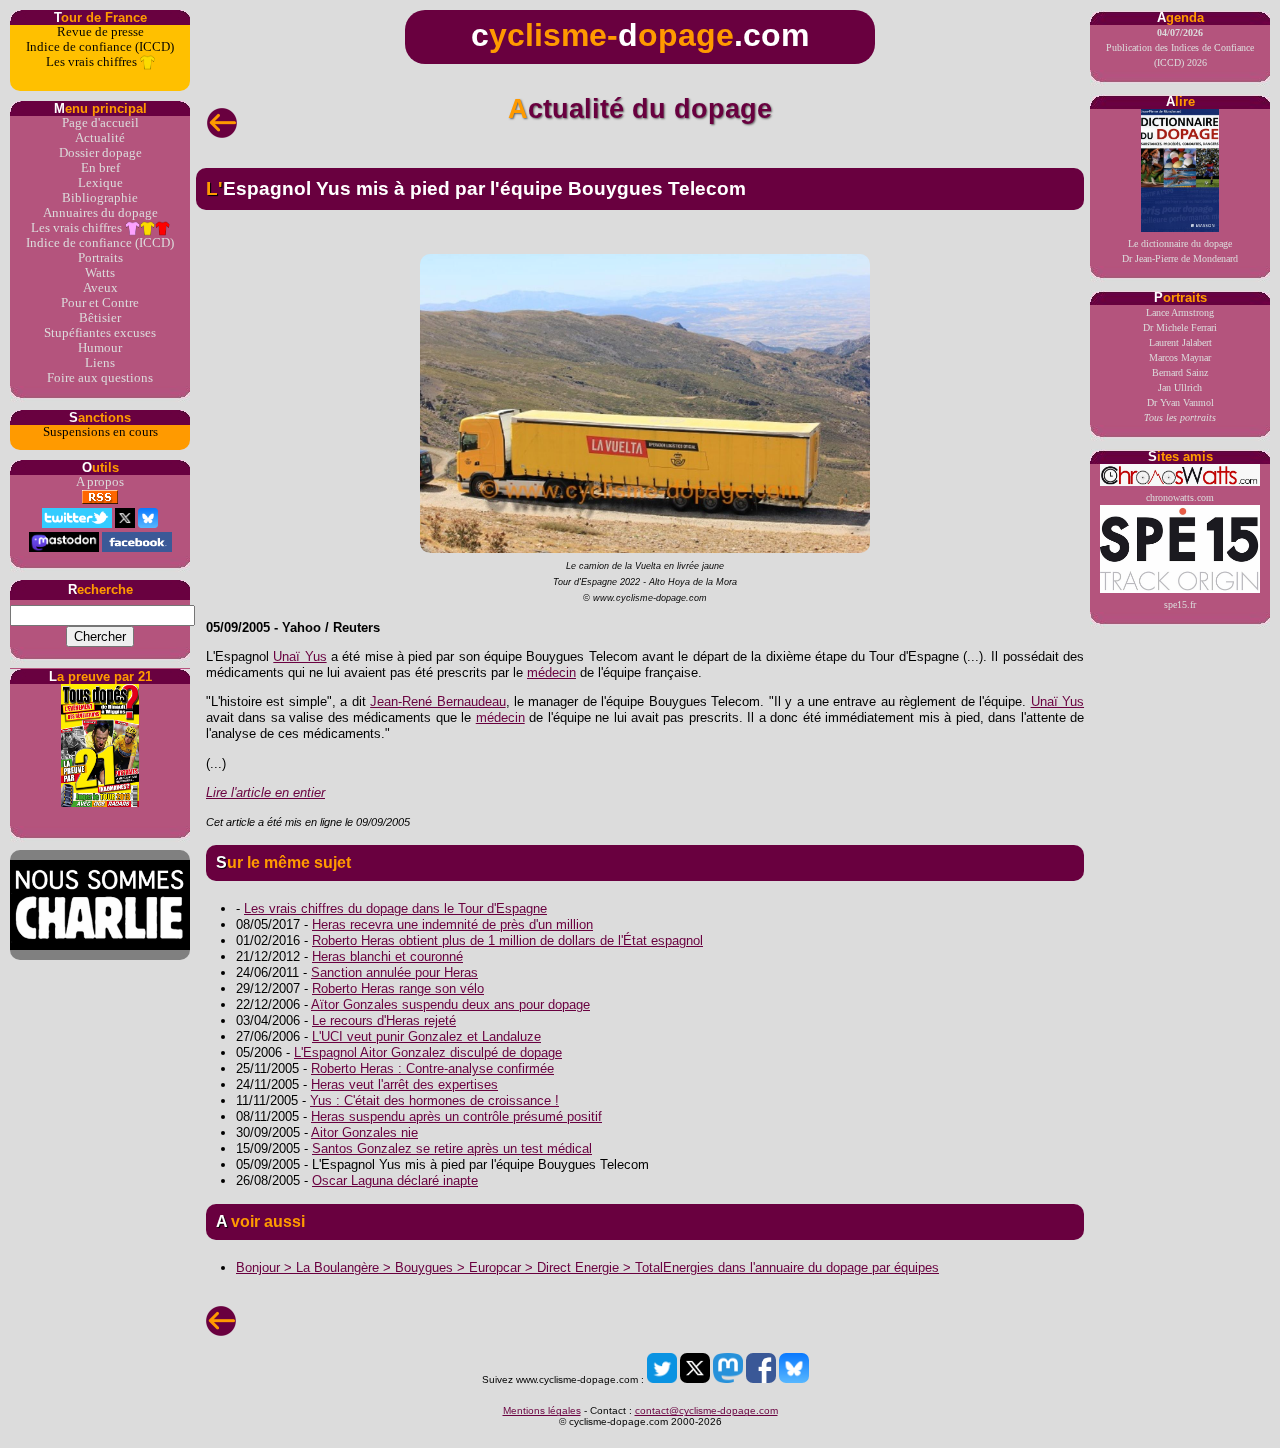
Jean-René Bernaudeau (437, 701)
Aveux (100, 288)
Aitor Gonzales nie (364, 1132)
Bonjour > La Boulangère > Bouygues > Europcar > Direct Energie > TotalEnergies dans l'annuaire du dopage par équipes (587, 1267)
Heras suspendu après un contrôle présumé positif (456, 1116)
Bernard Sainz (1180, 372)
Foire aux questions (100, 378)
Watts (100, 273)
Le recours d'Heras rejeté (384, 1020)
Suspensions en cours (100, 432)
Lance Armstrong (1180, 312)
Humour (100, 348)
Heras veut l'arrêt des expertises (404, 1084)
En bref (100, 168)
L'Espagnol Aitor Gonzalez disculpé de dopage (428, 1052)
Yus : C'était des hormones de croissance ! (434, 1100)
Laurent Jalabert (1180, 342)
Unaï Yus (299, 656)
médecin (551, 672)
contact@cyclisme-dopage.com (706, 1410)
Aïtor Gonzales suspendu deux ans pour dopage (450, 1004)
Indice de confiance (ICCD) (100, 47)
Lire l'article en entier (265, 792)
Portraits (100, 258)
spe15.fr (1180, 604)
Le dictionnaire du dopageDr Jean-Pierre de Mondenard (1180, 251)
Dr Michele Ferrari (1180, 327)
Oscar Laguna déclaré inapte (395, 1180)
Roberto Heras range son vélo (398, 988)
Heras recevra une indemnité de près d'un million (452, 924)
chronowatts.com (1180, 497)
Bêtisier (100, 318)
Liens (100, 363)
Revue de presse (100, 32)
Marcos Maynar (1180, 357)
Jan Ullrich (1180, 387)
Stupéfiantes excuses (100, 333)
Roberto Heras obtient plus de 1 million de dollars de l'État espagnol (507, 940)
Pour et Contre (100, 303)
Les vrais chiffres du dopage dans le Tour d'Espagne (395, 908)
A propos (100, 482)
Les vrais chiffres (93, 62)
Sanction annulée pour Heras (394, 972)
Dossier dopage (100, 153)
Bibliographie (100, 198)
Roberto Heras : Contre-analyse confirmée (432, 1068)
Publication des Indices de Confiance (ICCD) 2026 (1180, 47)
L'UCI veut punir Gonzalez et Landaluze (426, 1036)
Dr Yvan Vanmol (1180, 402)
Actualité (100, 138)
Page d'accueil (100, 123)
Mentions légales (542, 1410)
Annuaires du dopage (100, 213)
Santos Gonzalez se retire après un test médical (452, 1148)
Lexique (100, 183)
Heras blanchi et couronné (387, 956)
